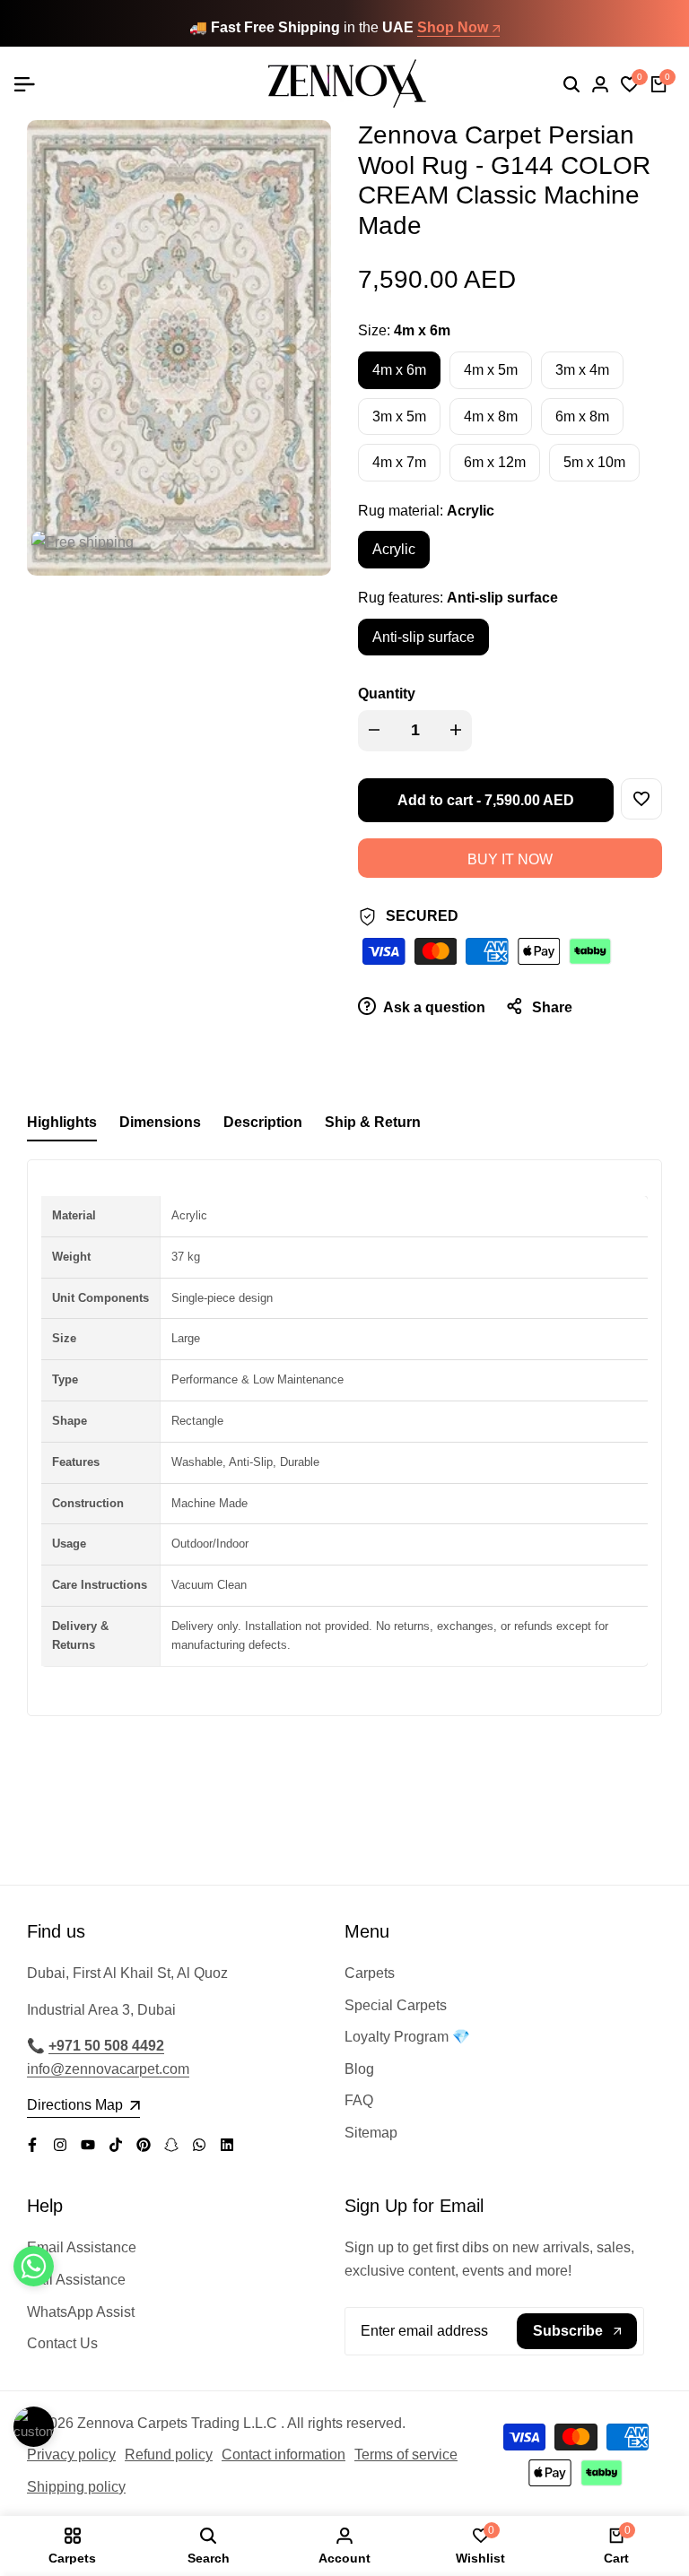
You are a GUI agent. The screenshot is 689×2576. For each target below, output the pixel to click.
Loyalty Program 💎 (407, 2037)
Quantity (387, 694)
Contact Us (62, 2343)
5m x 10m (594, 462)
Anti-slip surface (423, 637)
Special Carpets (396, 2005)
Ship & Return (373, 1122)
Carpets (370, 1973)
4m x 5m (491, 370)
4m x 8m (491, 416)
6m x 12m (495, 462)
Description (263, 1122)
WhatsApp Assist (81, 2312)
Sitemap (371, 2133)
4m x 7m (399, 462)
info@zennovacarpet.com (108, 2069)
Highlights (62, 1122)
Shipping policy (76, 2487)
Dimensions (160, 1122)
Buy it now (510, 859)
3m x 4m (582, 370)
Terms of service (406, 2455)
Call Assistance (76, 2280)
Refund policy (169, 2455)
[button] (641, 799)
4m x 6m (399, 370)
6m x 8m (582, 416)
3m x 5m (399, 416)
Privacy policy (71, 2455)
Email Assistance (82, 2247)
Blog (359, 2069)
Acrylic (394, 549)
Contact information (283, 2455)
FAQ (359, 2100)
